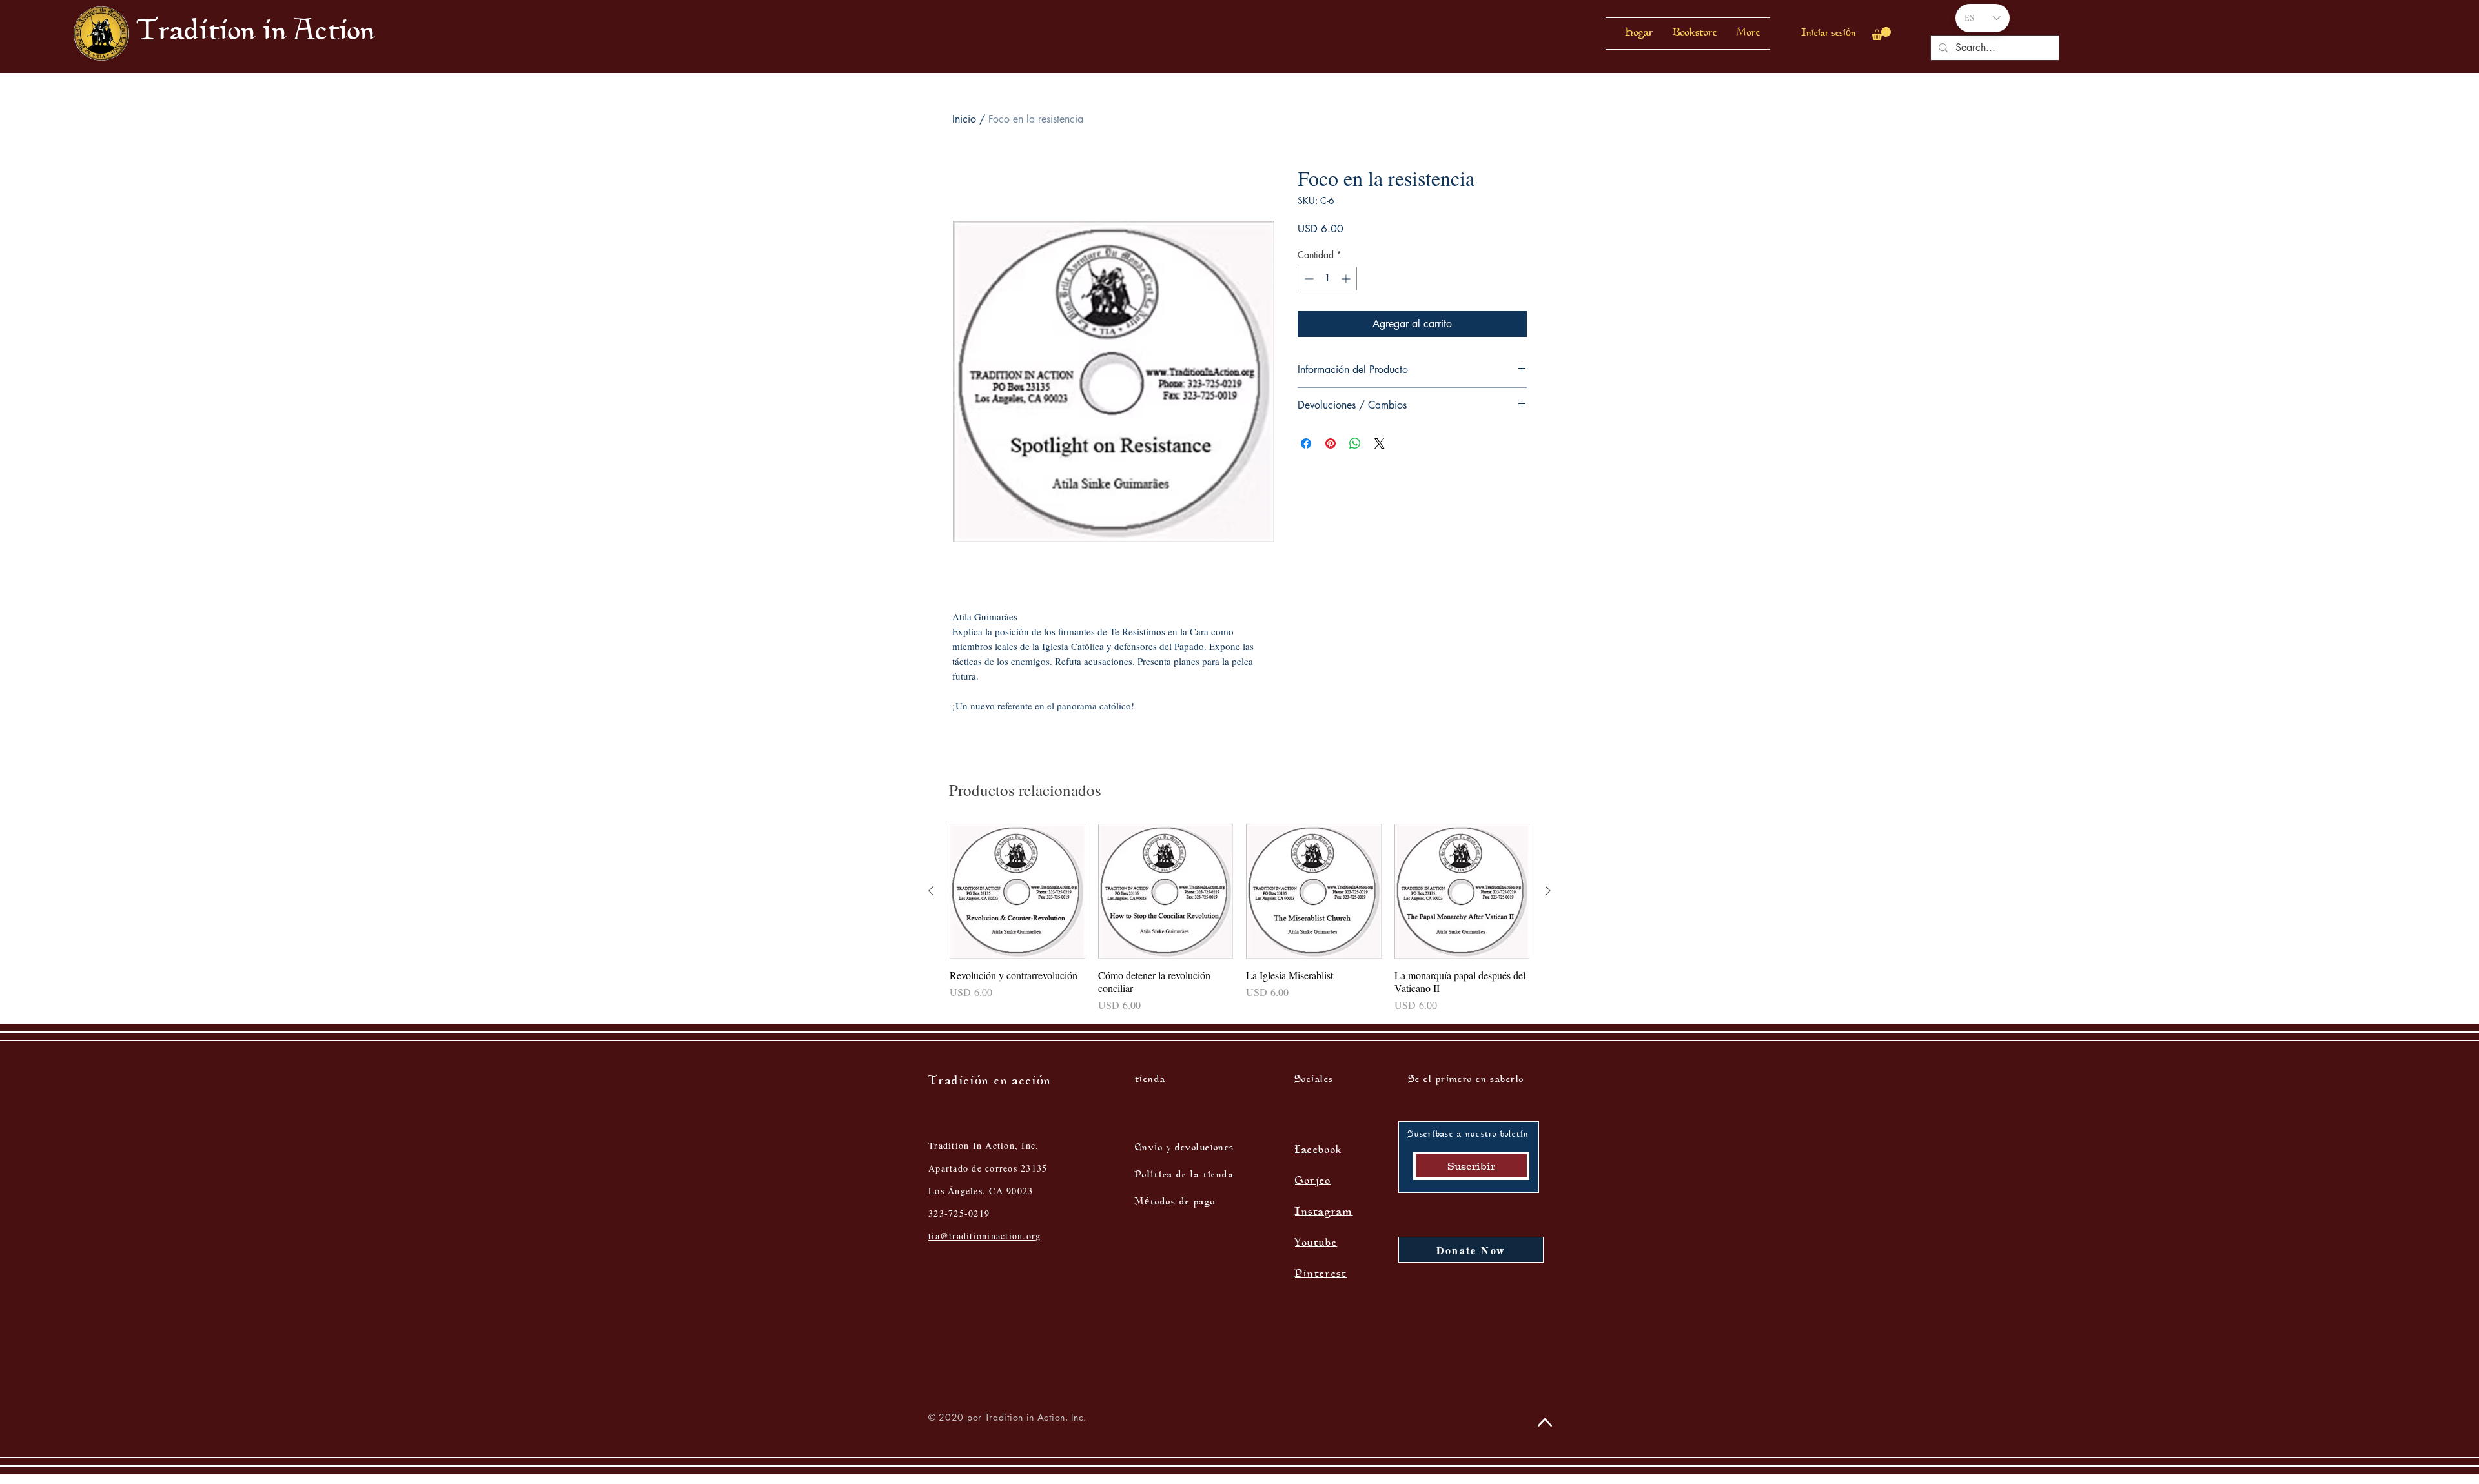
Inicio (964, 119)
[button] (1695, 34)
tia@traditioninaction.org (985, 1236)
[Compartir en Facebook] (1306, 443)
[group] (1239, 919)
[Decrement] (1308, 279)
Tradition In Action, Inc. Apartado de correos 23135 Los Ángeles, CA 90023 (988, 1168)
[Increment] (1347, 279)
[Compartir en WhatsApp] (1355, 443)
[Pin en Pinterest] (1331, 443)
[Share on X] (1380, 443)
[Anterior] (931, 891)
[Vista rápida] (1017, 891)
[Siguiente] (1548, 891)
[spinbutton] (1327, 279)
